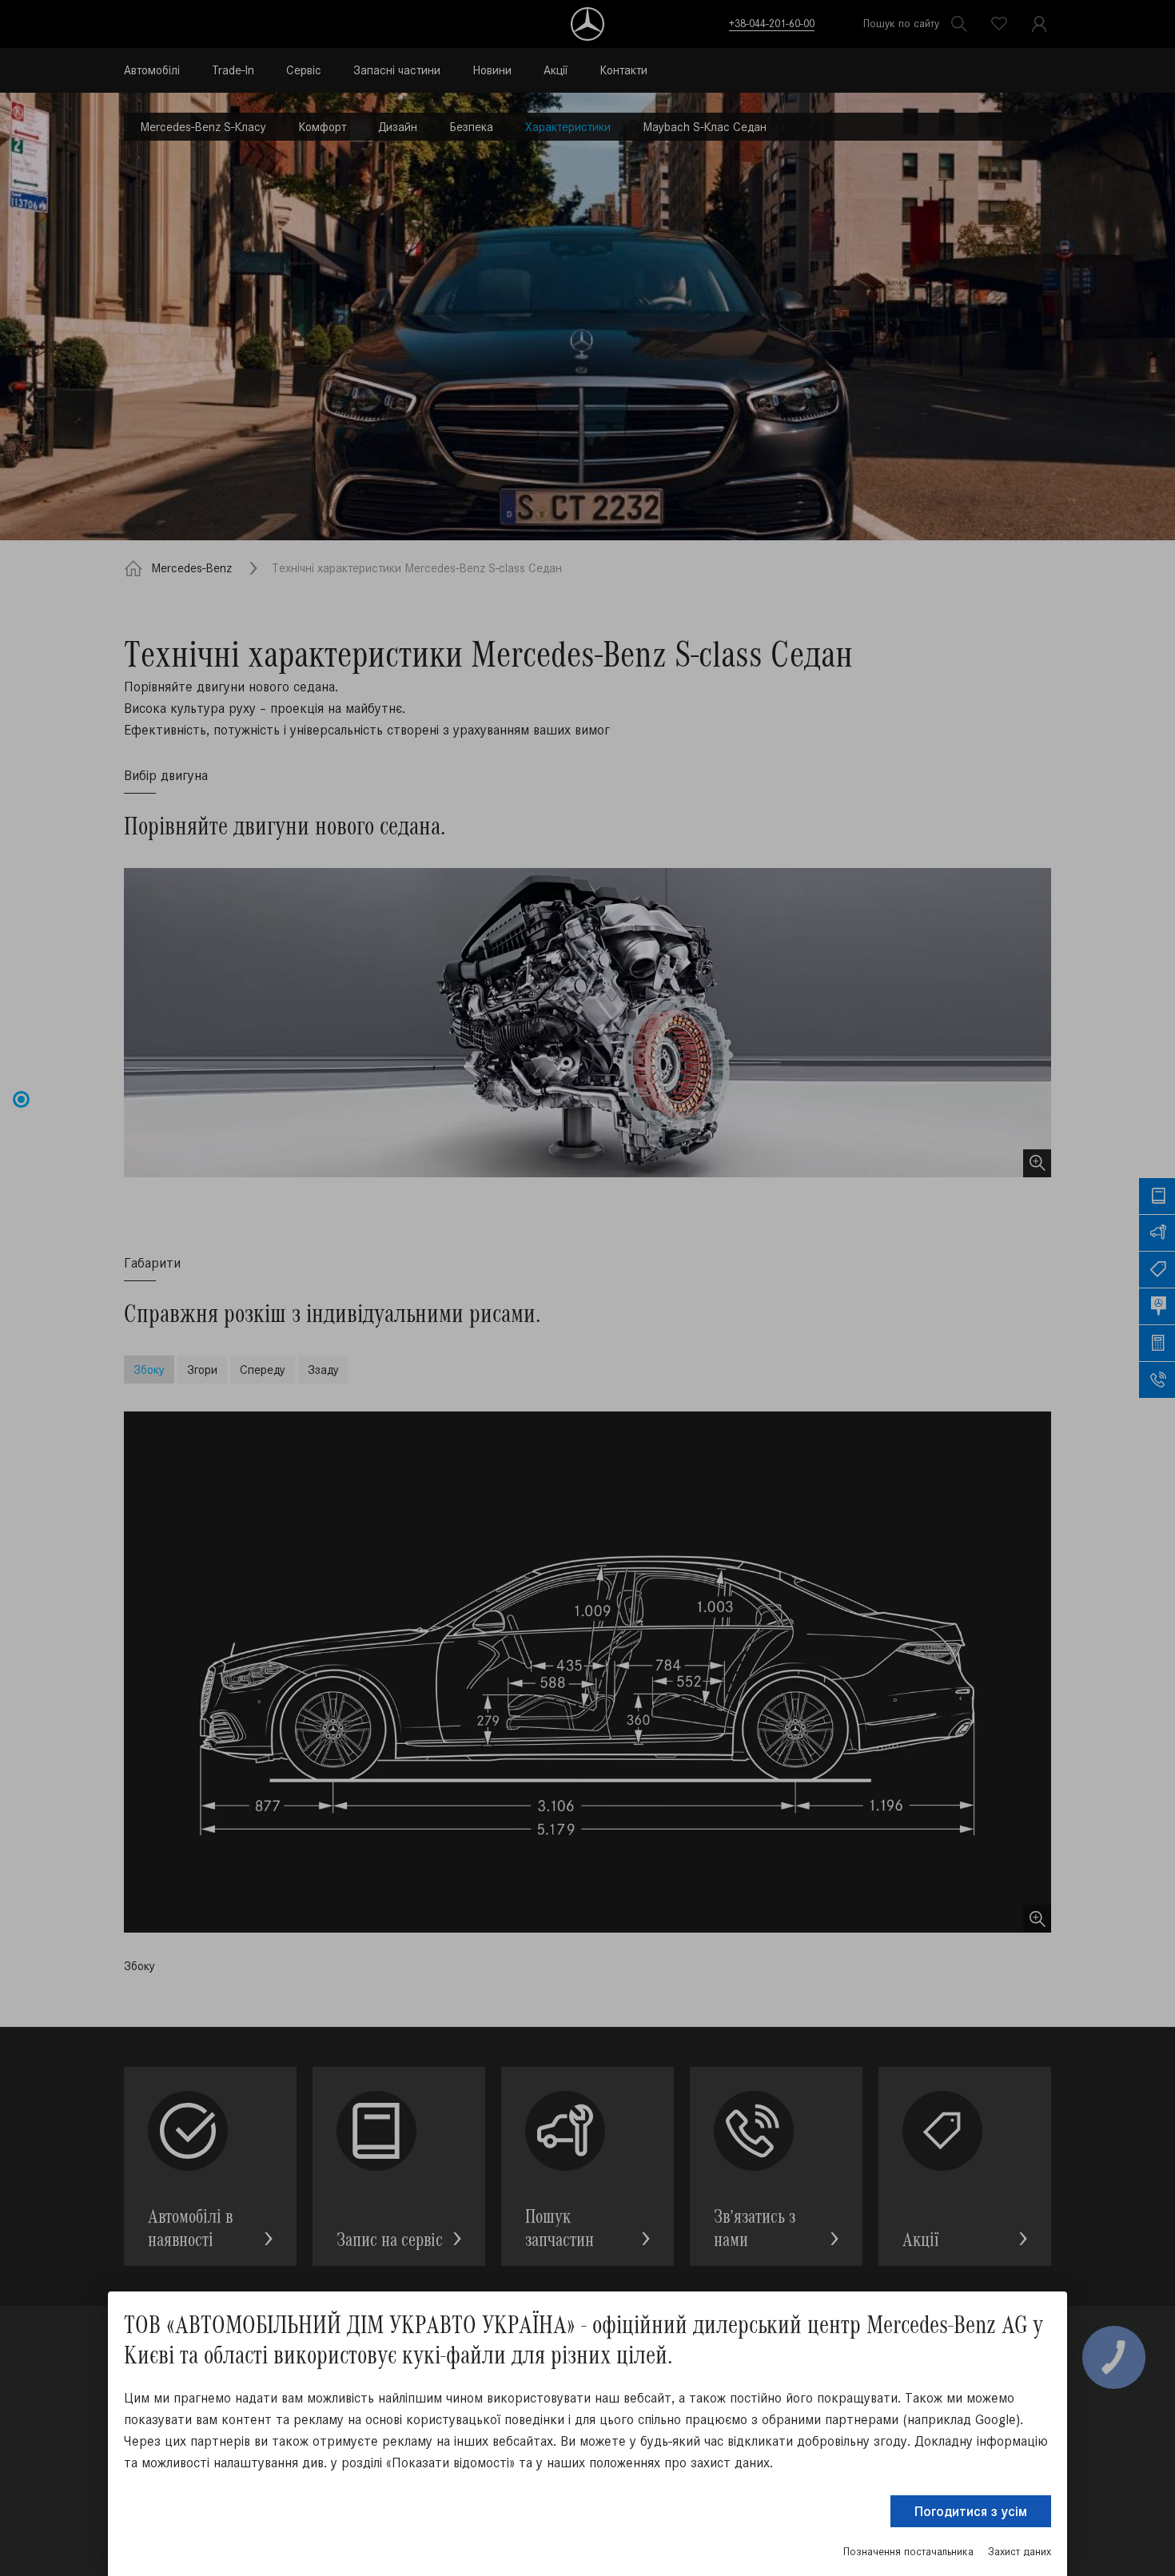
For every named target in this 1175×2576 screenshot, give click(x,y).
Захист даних (1020, 2552)
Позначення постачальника (908, 2552)
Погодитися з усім (971, 2511)
